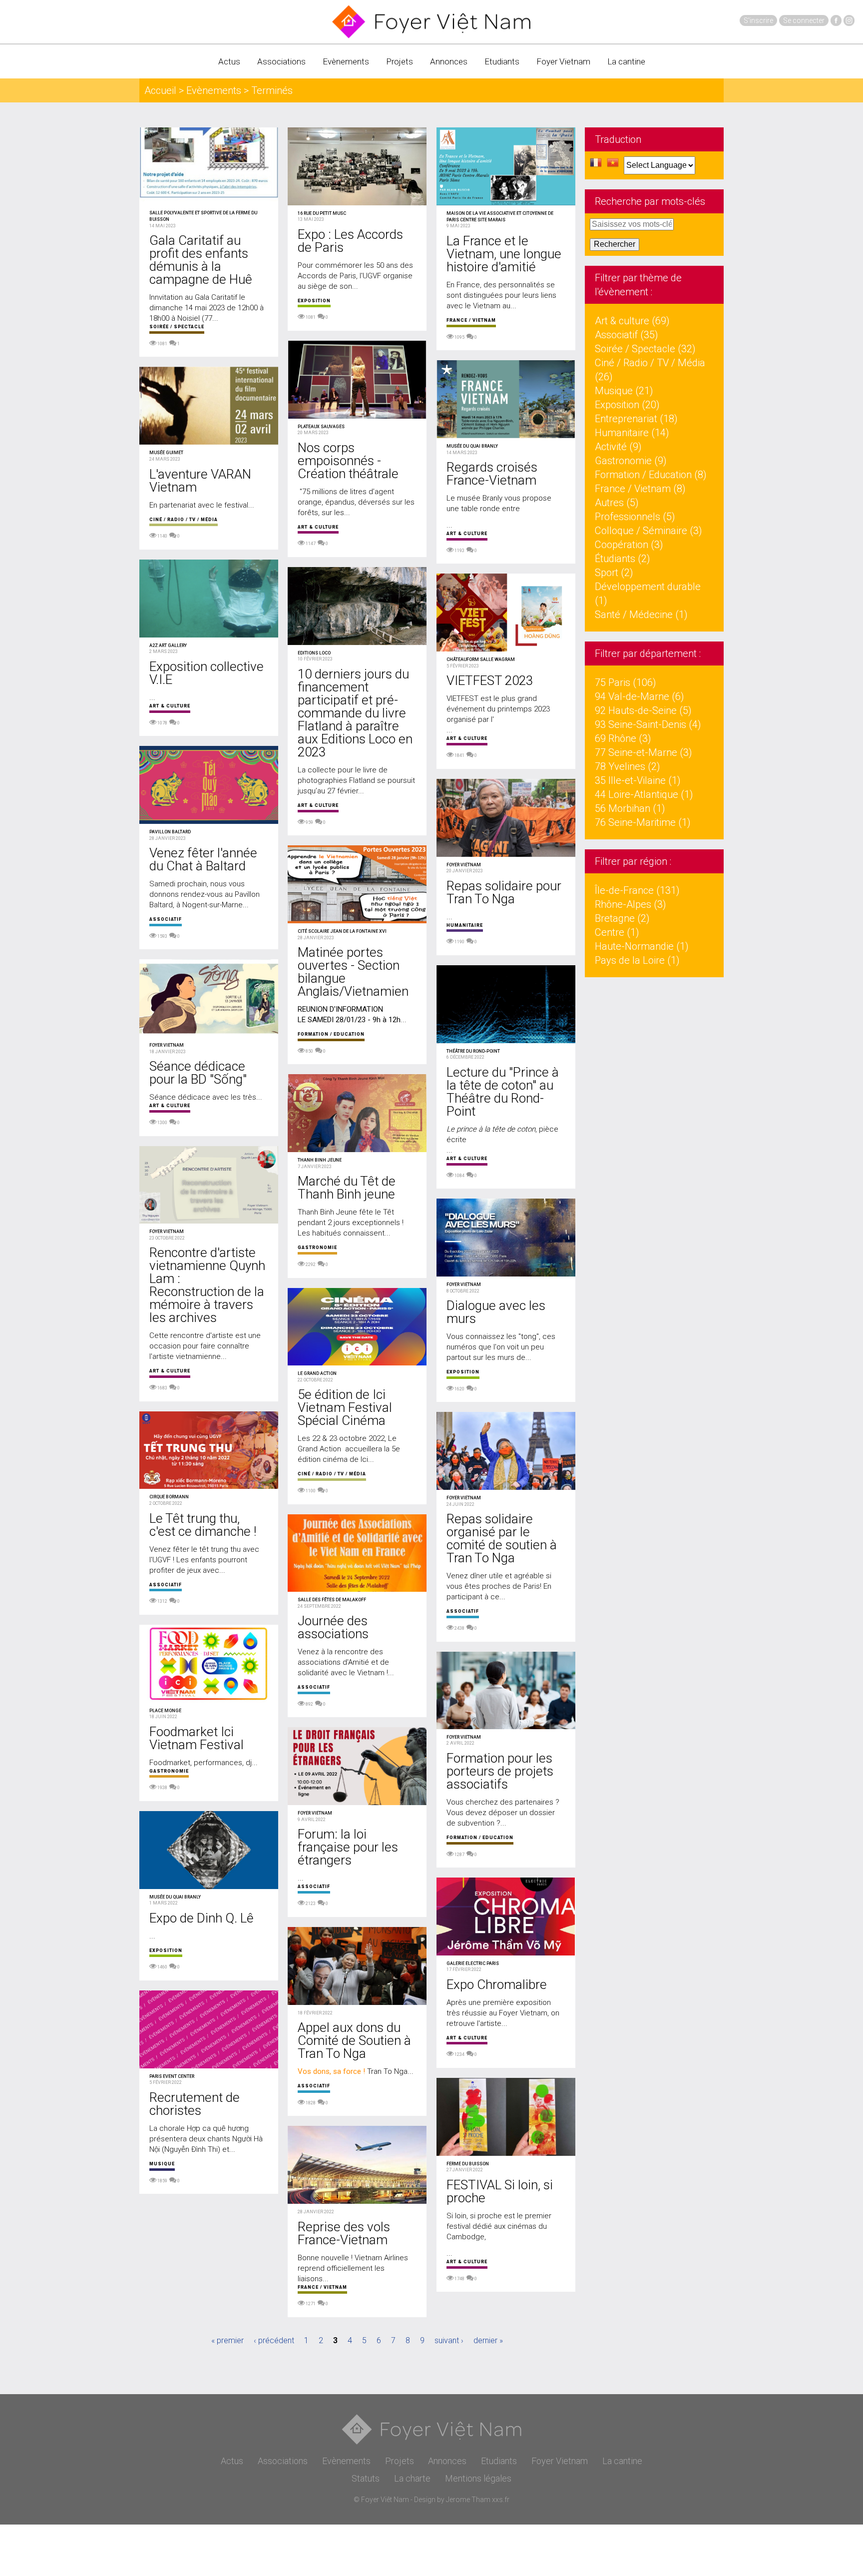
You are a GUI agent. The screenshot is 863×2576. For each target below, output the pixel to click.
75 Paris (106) (626, 682)
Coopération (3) (629, 545)
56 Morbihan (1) (630, 808)
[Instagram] (849, 20)
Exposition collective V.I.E (207, 673)
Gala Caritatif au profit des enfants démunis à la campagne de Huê (201, 260)
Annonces (449, 61)
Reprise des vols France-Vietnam (344, 2233)
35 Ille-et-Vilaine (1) (638, 780)
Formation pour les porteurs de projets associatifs (500, 1771)
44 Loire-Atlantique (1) (644, 794)
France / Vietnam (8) (640, 489)
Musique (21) (624, 391)
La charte (412, 2478)
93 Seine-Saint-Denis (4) (648, 724)
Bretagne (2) (622, 918)
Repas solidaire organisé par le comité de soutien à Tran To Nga (502, 1538)
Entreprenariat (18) (636, 419)
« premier (227, 2340)
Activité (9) (618, 447)
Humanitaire (465, 925)
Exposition (166, 1950)
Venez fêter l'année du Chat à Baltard (203, 859)
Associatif (166, 919)
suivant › (449, 2340)
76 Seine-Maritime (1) (643, 822)
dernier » (488, 2340)
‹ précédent (274, 2340)
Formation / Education (331, 1034)
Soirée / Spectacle (177, 327)
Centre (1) (617, 932)
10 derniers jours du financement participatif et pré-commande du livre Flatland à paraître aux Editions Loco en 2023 (355, 713)
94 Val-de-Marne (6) (640, 696)
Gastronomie (169, 1771)
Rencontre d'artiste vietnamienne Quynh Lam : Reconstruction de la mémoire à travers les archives (207, 1285)
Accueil (160, 90)
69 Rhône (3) (623, 738)
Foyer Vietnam (563, 61)
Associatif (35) (627, 335)
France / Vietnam (322, 2287)
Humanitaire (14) (632, 433)
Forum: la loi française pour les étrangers (348, 1847)
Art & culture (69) (632, 321)
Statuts (366, 2478)
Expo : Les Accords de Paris (350, 241)
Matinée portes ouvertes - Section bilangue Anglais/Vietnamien (353, 972)
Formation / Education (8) (651, 475)
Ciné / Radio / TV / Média (184, 520)
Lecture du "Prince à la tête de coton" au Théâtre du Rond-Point (503, 1092)
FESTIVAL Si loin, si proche (500, 2191)
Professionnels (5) (635, 517)
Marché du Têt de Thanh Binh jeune (347, 1188)
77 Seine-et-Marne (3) (644, 752)
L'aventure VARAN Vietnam (200, 481)
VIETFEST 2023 (490, 680)
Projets (400, 61)
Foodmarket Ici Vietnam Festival (197, 1738)
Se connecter (804, 20)
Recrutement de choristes (195, 2104)
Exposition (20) (627, 405)
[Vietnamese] (613, 165)
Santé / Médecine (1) (641, 615)
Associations (281, 61)
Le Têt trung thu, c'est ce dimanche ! (203, 1525)
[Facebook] (836, 20)
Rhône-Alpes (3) (631, 904)
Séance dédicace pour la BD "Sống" (198, 1073)
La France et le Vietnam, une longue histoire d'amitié (504, 254)
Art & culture (170, 706)
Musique (162, 2164)
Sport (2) (614, 573)
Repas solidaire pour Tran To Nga (504, 892)
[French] (596, 165)
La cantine (626, 61)
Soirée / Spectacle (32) (645, 349)
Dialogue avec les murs (496, 1312)
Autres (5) (617, 503)
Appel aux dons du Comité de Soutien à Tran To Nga (354, 2040)
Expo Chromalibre (497, 1984)
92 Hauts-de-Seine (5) (643, 710)
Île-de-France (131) (637, 890)
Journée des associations (333, 1627)
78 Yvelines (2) (628, 766)
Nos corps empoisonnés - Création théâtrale (348, 461)
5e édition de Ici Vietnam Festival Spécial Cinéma (345, 1407)
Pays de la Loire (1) (637, 960)
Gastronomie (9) (631, 461)
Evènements (346, 61)
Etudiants (502, 61)
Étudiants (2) (623, 559)
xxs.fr (501, 2500)
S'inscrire (758, 20)
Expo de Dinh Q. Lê (202, 1918)
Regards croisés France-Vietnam (492, 474)
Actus (229, 61)
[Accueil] (431, 22)
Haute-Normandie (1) (642, 946)
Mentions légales (478, 2478)
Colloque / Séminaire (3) (648, 531)
